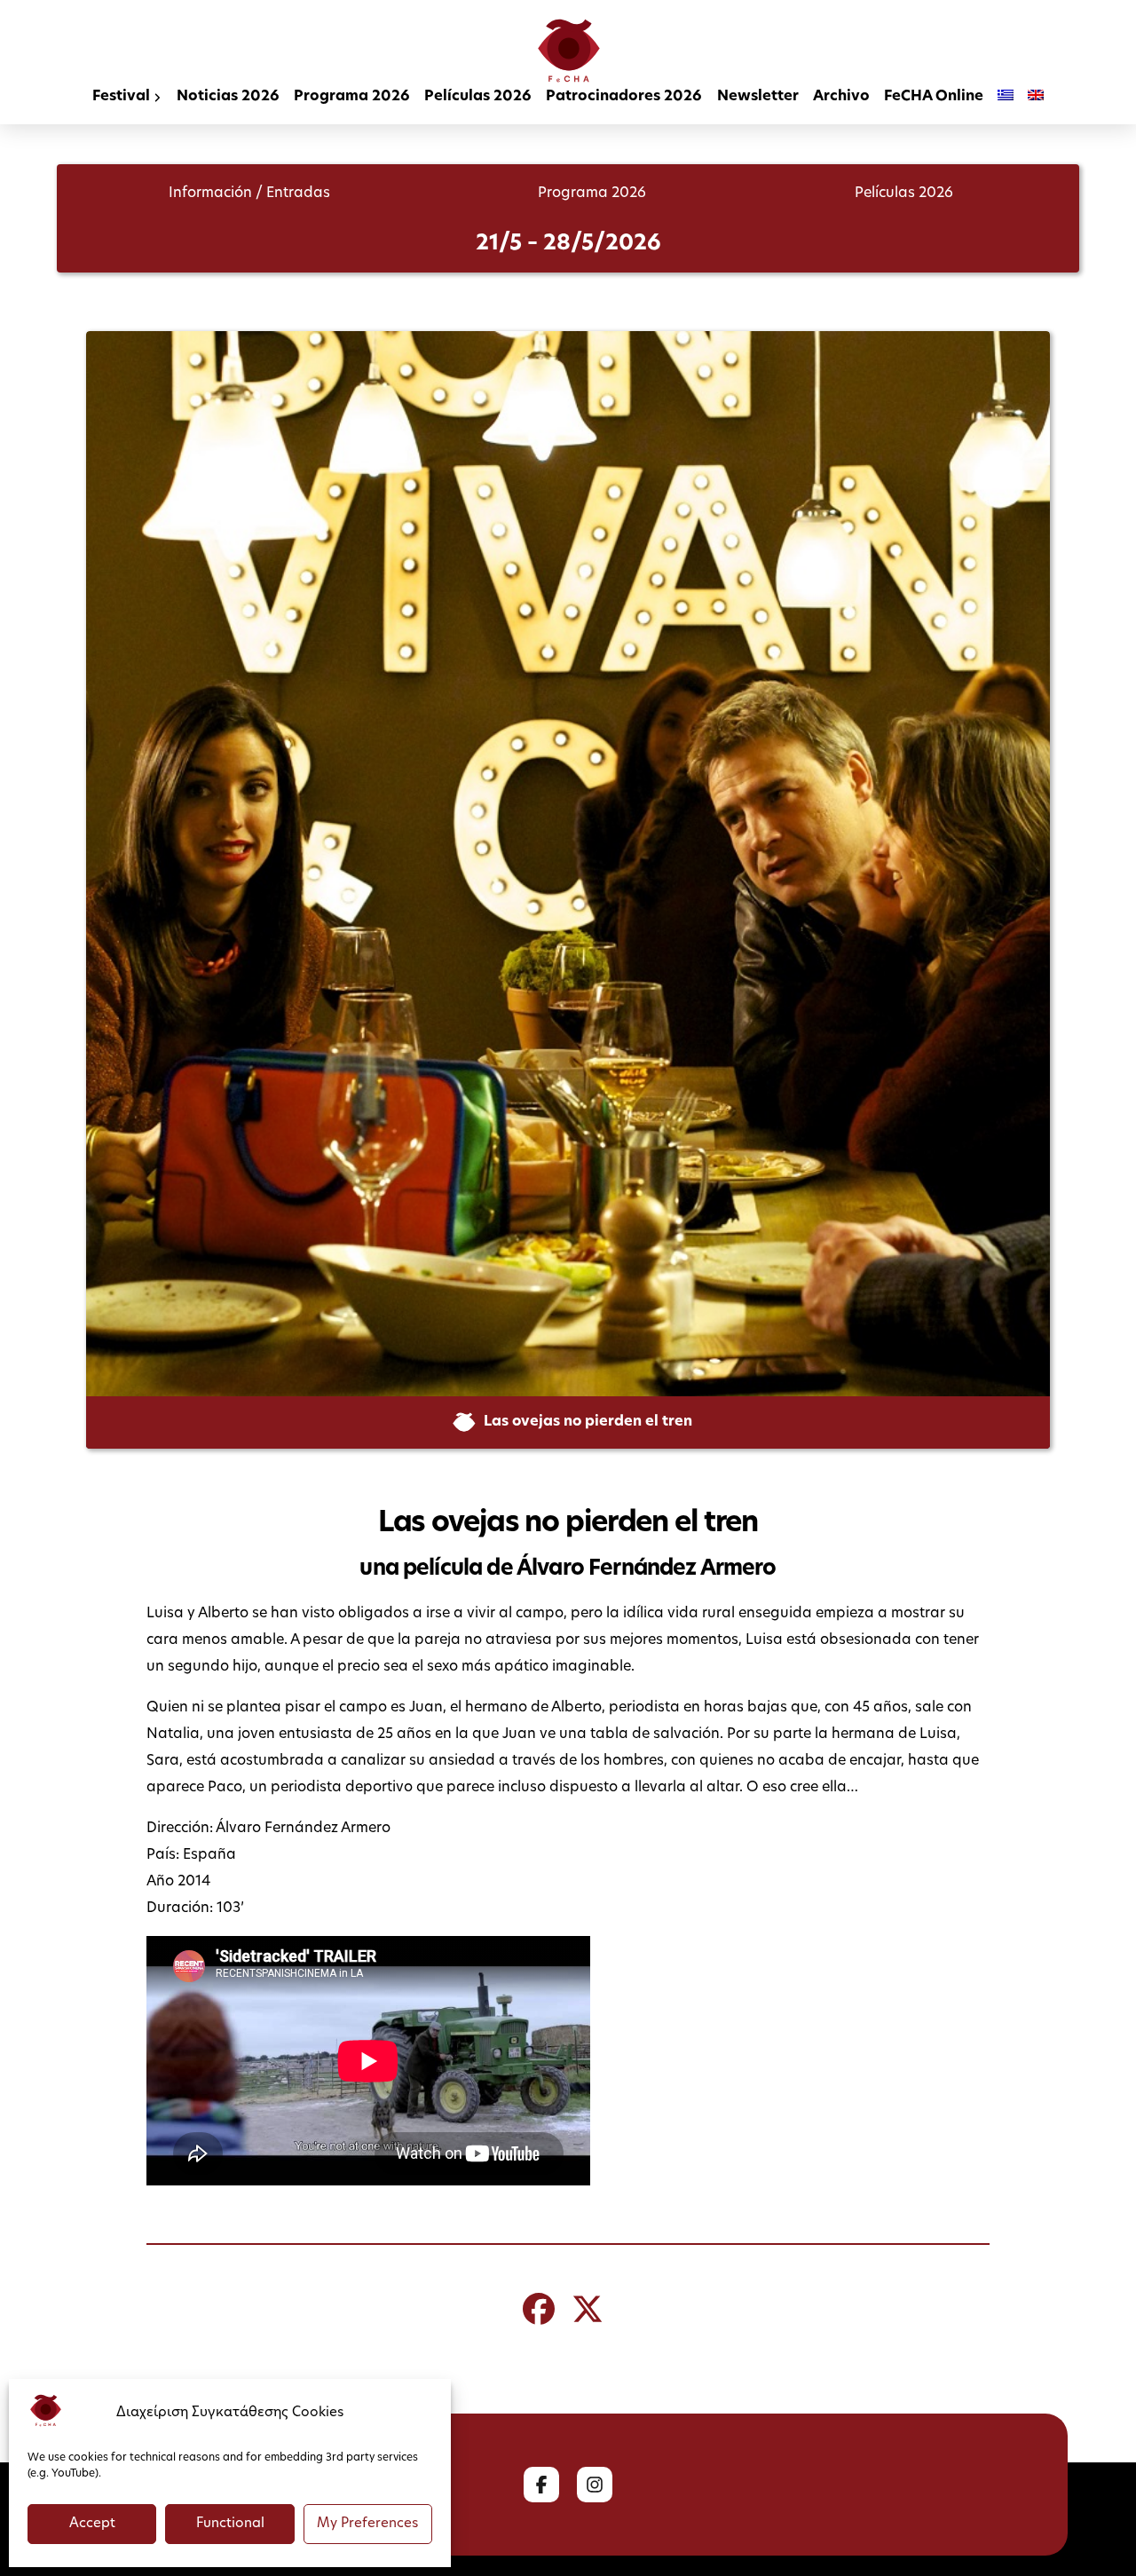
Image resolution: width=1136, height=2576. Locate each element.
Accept (92, 2524)
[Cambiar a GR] (1006, 98)
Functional (230, 2524)
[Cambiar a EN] (1036, 98)
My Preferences (367, 2524)
